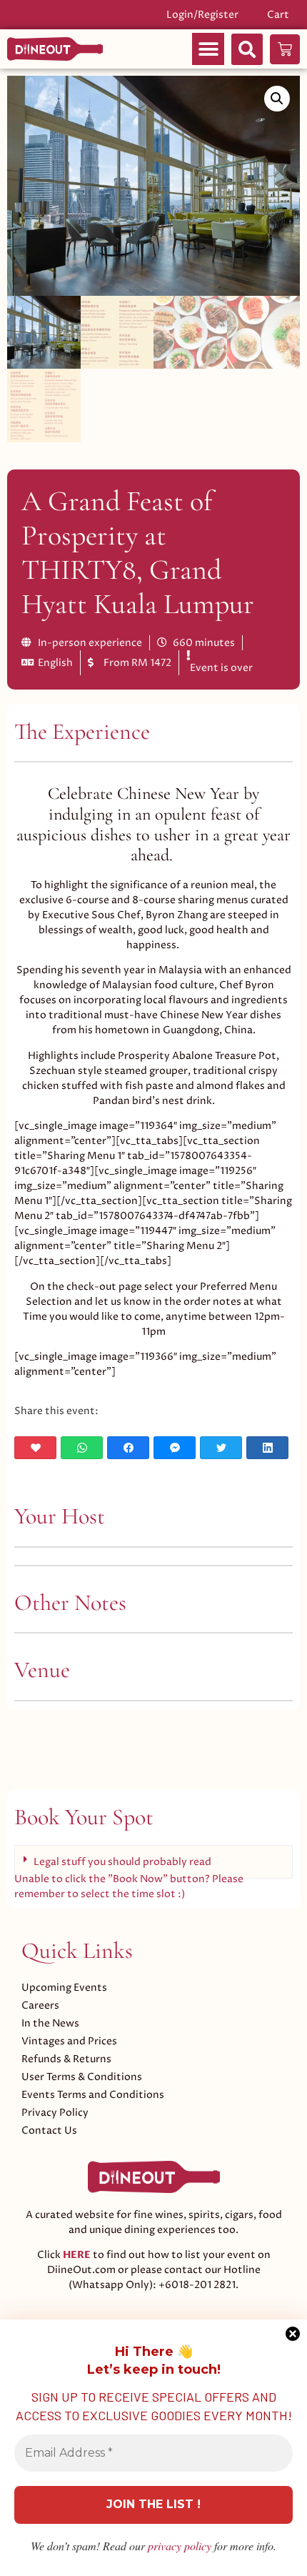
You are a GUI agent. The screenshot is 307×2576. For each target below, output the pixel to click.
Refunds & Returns (66, 2059)
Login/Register (202, 15)
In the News (50, 2023)
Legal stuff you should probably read (122, 1862)
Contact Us (49, 2130)
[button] (208, 49)
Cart (278, 15)
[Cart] (285, 49)
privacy (180, 2546)
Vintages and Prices (69, 2041)
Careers (40, 2005)
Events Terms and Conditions (93, 2095)
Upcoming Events (64, 1988)
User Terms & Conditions (82, 2077)
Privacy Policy (55, 2113)
